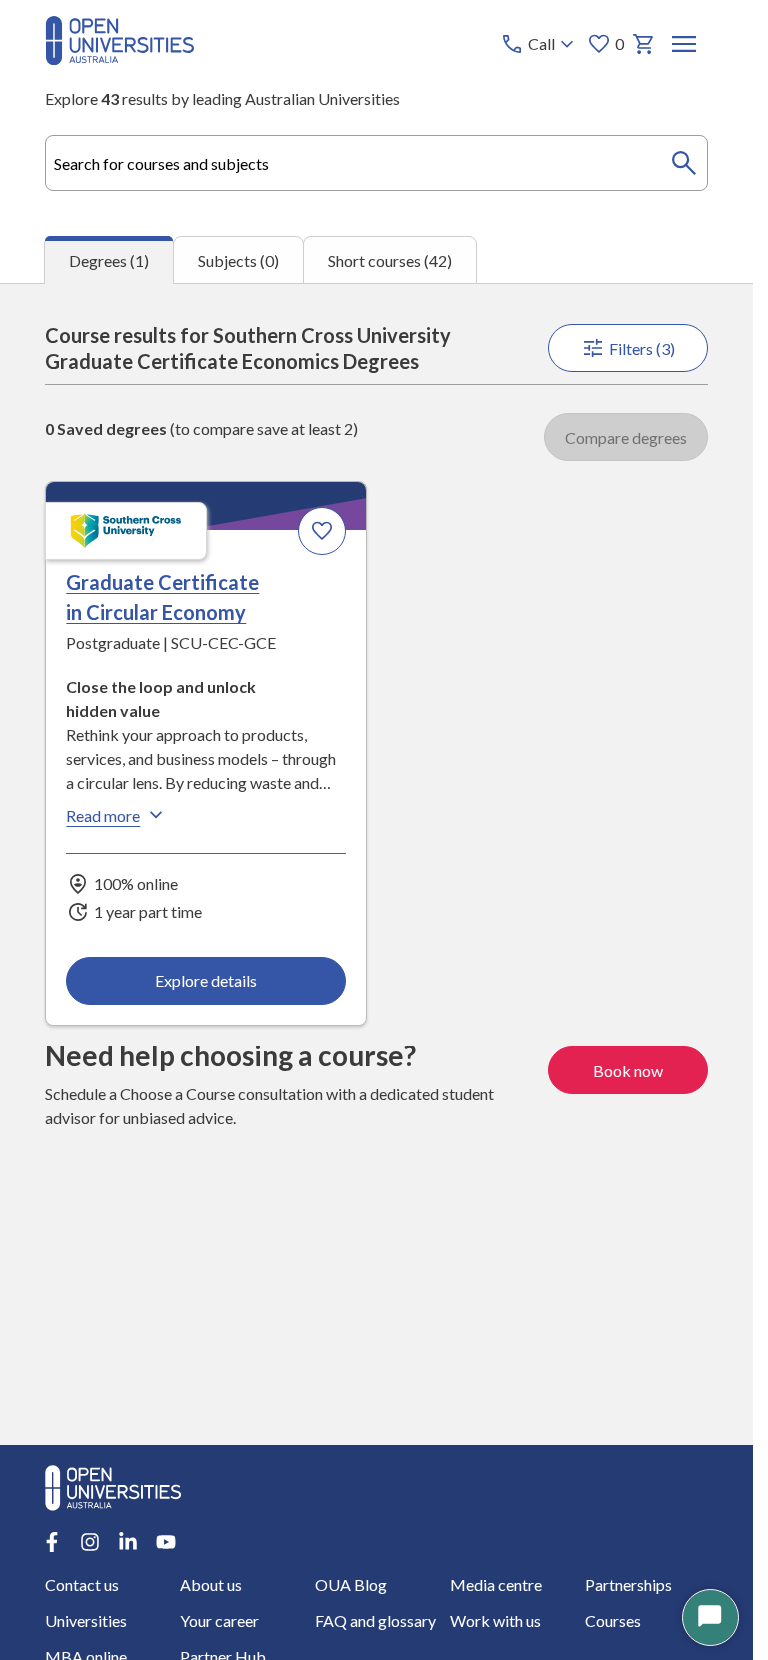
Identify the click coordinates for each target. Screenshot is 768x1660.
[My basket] (644, 44)
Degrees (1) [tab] (109, 260)
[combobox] (376, 163)
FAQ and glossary (375, 1620)
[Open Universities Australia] (119, 58)
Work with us (495, 1620)
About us (211, 1584)
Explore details (206, 980)
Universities (86, 1620)
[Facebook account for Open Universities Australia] (52, 1542)
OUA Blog (351, 1584)
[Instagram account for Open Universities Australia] (90, 1542)
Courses (613, 1620)
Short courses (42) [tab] (390, 260)
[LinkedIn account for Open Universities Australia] (128, 1542)
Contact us (82, 1584)
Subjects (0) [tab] (238, 260)
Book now (628, 1070)
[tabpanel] (376, 864)
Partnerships (628, 1584)
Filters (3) (642, 348)
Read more (103, 815)
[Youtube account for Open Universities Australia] (166, 1542)
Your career (219, 1620)
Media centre (496, 1584)
